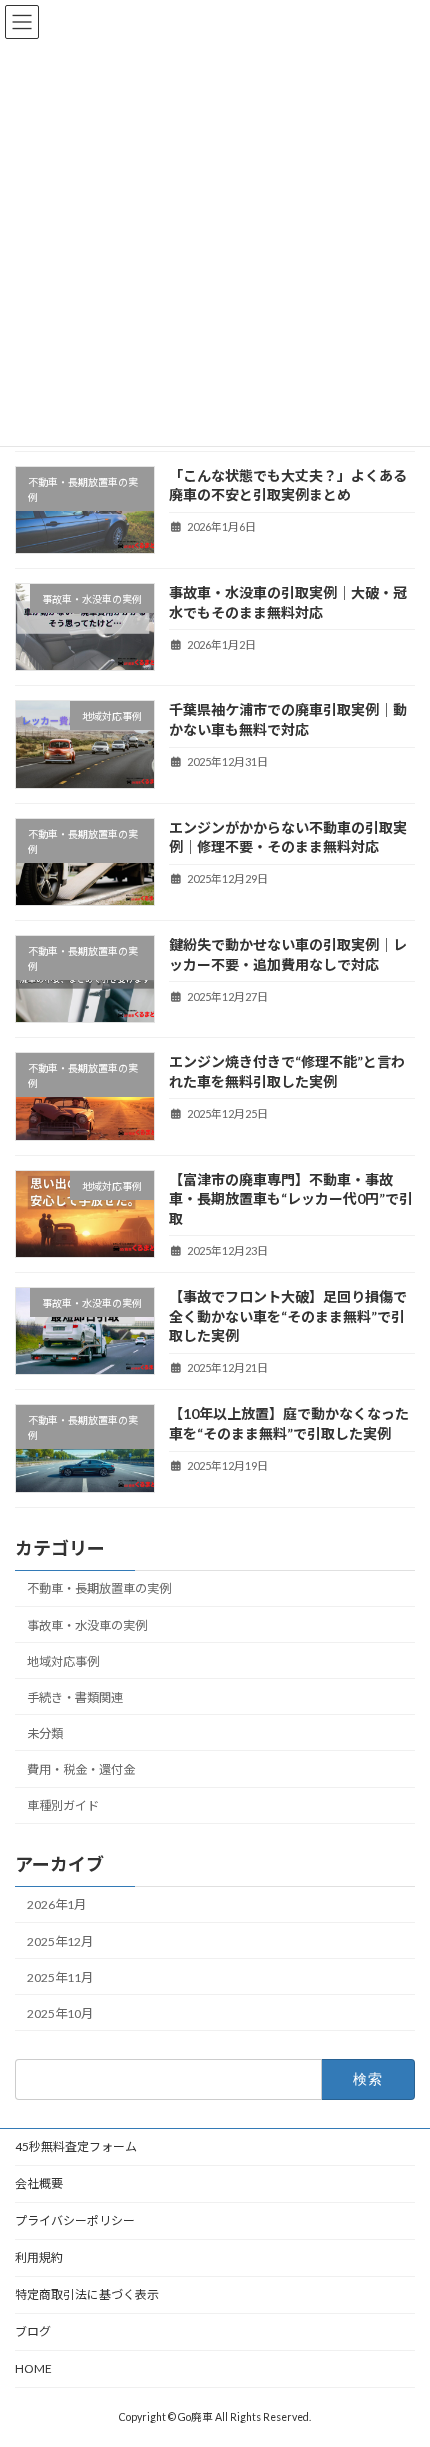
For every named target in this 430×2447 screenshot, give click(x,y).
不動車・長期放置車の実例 (99, 1588)
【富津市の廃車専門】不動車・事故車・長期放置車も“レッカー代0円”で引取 (291, 1198)
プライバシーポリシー (75, 2220)
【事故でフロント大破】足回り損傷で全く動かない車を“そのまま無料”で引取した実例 (288, 1316)
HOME (33, 2368)
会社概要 (39, 2183)
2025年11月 (60, 1977)
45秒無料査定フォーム (76, 2146)
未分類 (45, 1733)
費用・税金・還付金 (81, 1769)
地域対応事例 (63, 1660)
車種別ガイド (63, 1805)
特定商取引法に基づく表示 (87, 2294)
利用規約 (39, 2257)
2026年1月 (56, 1904)
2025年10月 (60, 2013)
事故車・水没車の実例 (87, 1624)
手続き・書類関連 (75, 1697)
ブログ (33, 2331)
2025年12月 (60, 1940)
